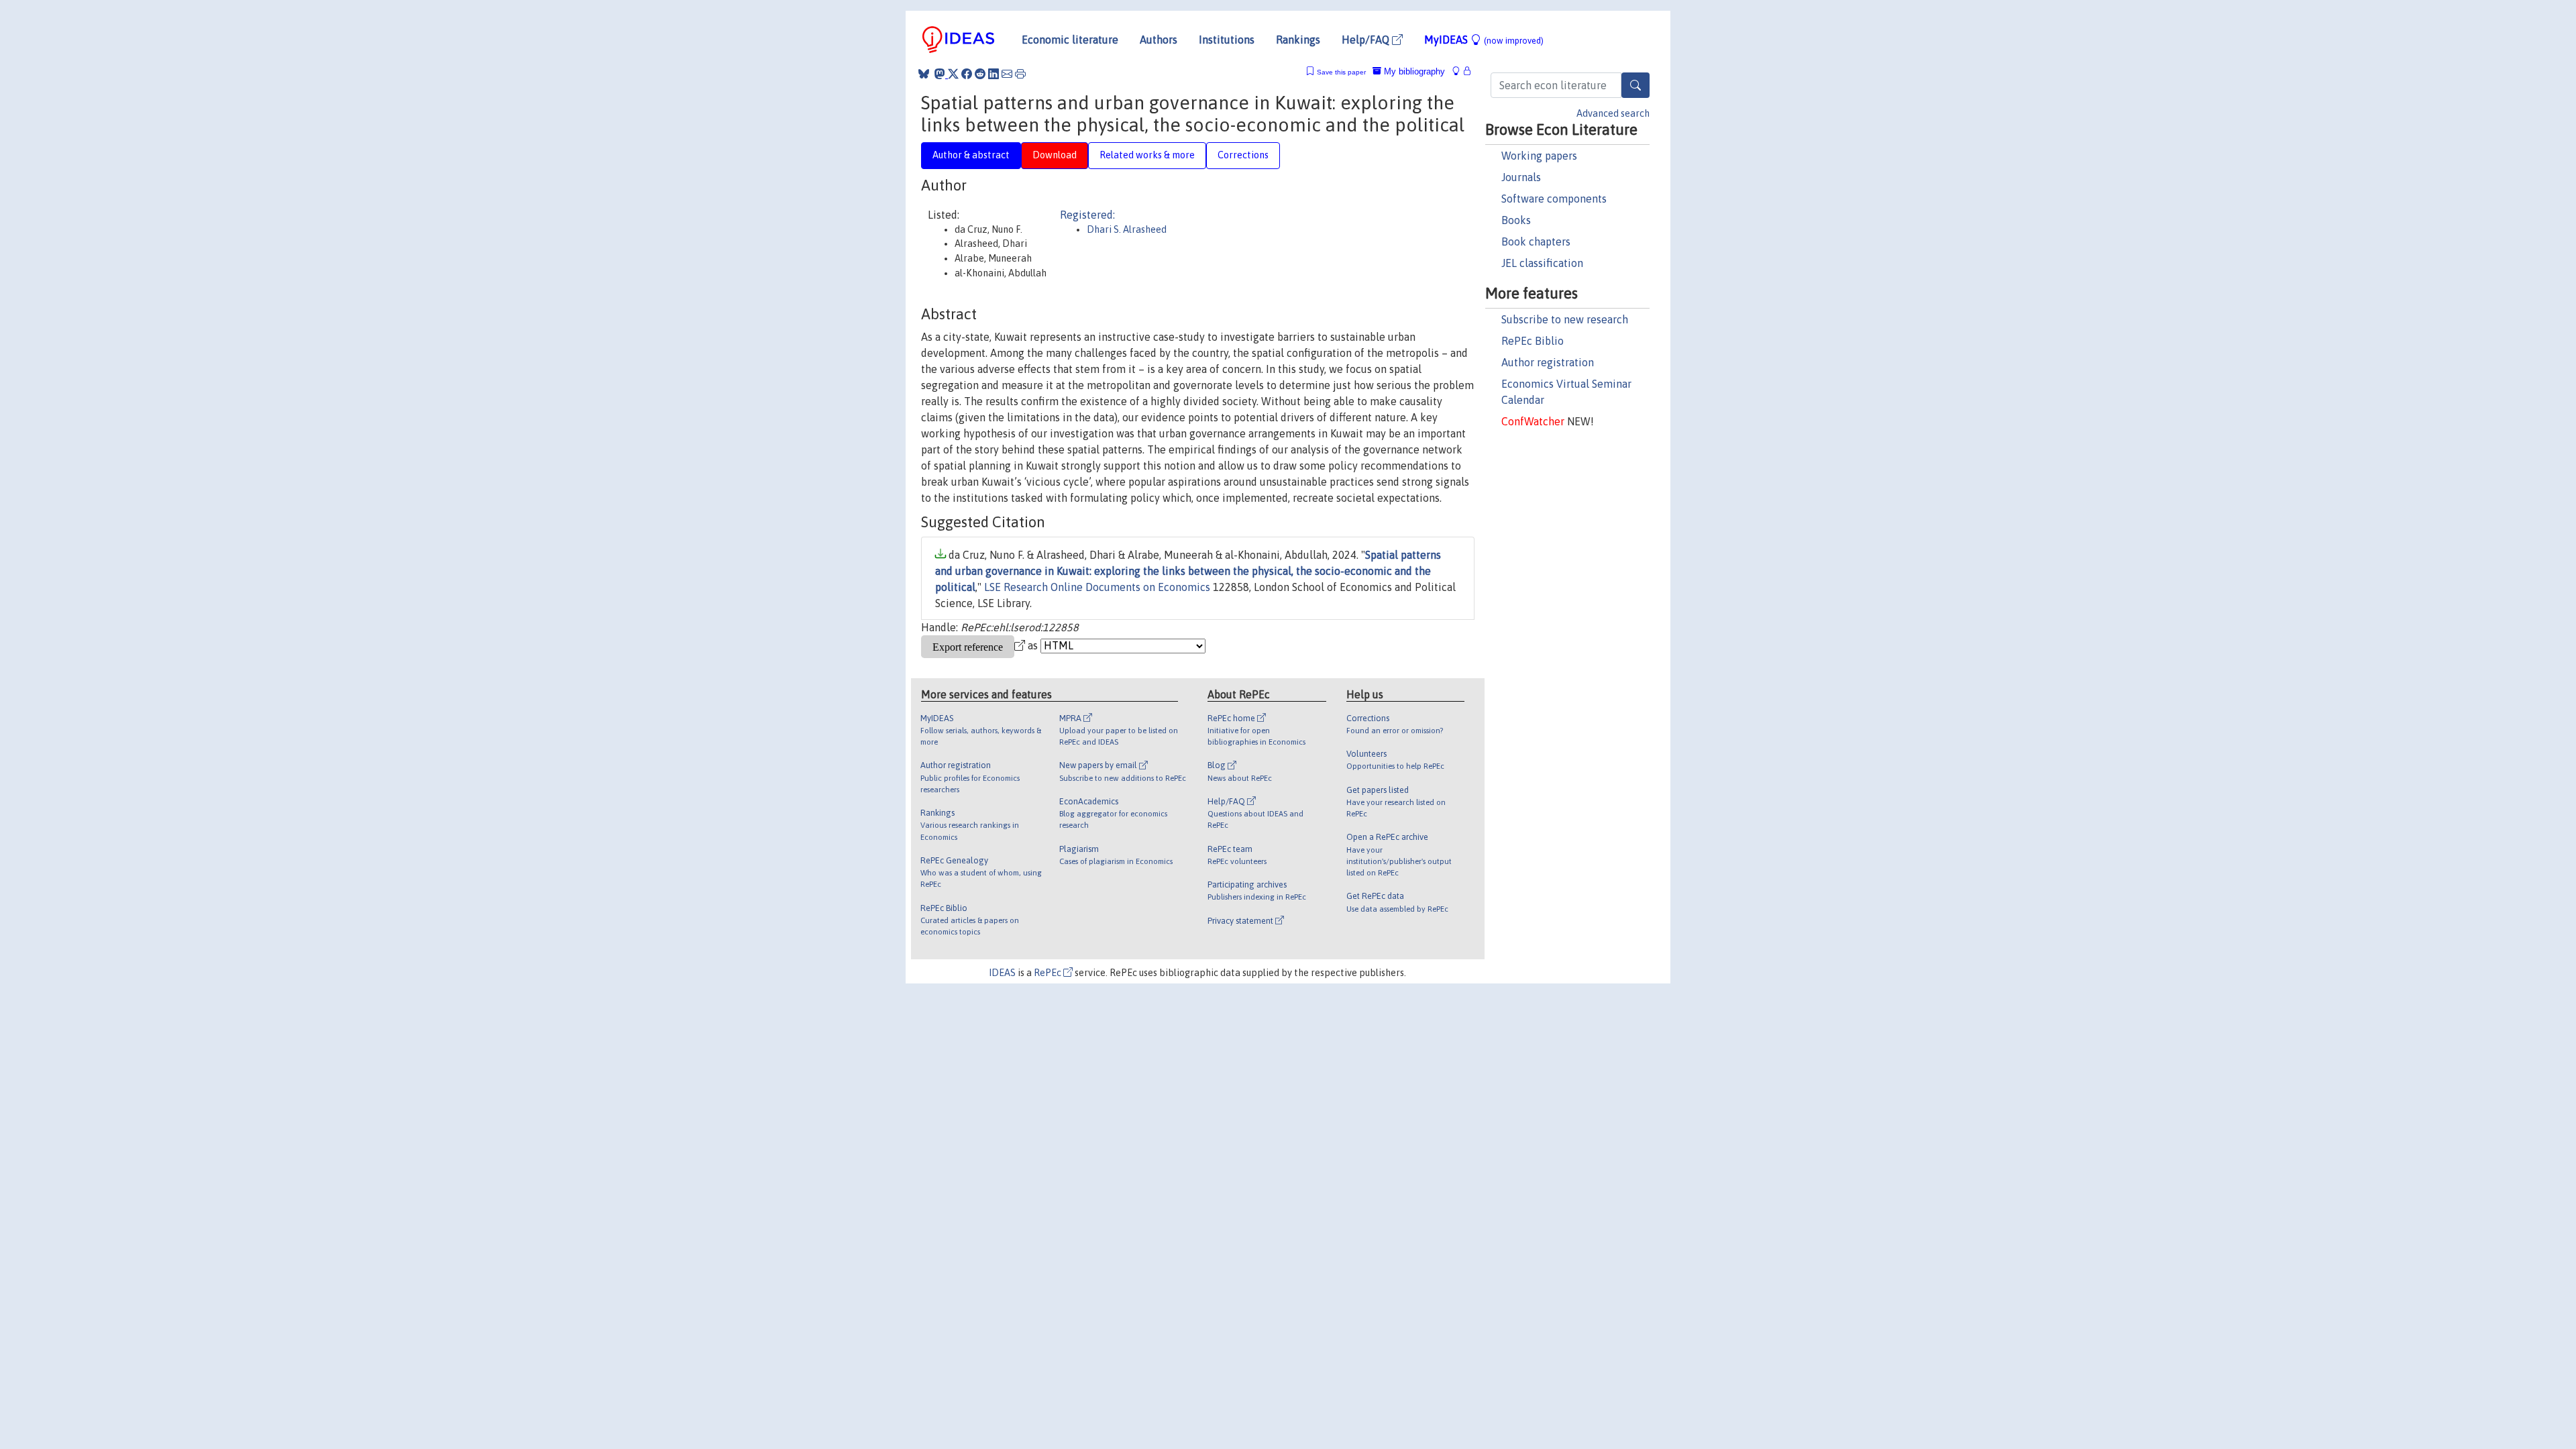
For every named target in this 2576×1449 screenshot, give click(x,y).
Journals (1521, 177)
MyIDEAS (1484, 40)
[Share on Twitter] (953, 74)
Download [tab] (1055, 155)
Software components (1554, 199)
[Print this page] (1020, 74)
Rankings (1298, 40)
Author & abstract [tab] (971, 155)
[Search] (1635, 85)
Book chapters (1536, 241)
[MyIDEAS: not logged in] (1460, 71)
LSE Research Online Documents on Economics (1097, 587)
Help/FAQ (1367, 40)
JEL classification (1542, 263)
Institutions (1227, 40)
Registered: (1087, 215)
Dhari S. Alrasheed (1127, 229)
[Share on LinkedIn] (994, 74)
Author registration (1548, 362)
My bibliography (1413, 71)
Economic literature (1070, 40)
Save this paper (1341, 72)
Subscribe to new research (1565, 319)
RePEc (1049, 973)
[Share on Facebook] (967, 74)
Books (1516, 220)
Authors (1159, 40)
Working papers (1539, 156)
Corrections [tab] (1243, 155)
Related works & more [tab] (1147, 155)
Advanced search (1613, 113)
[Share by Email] (1007, 74)
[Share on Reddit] (980, 74)
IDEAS (1002, 973)
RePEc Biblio (1533, 341)
